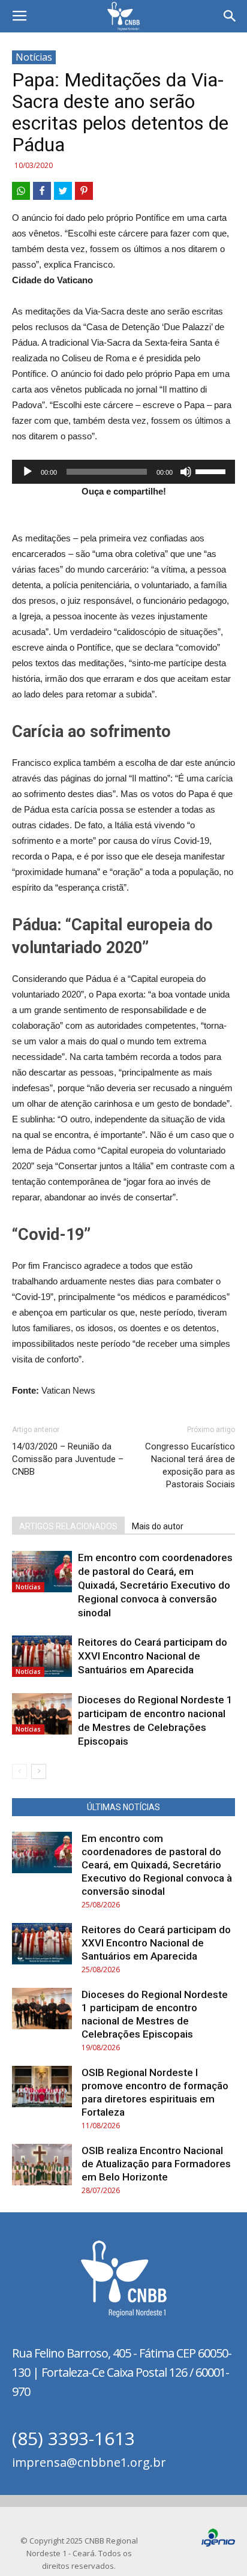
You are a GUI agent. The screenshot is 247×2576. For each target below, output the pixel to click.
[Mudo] (186, 472)
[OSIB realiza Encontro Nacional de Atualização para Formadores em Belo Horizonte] (42, 2165)
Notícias (34, 57)
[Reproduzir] (28, 472)
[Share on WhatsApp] (21, 191)
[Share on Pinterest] (84, 191)
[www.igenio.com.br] (218, 2544)
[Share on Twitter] (63, 191)
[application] (123, 472)
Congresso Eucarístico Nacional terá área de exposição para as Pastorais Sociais (190, 1465)
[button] (230, 16)
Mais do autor (158, 1526)
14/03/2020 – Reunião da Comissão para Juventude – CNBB (68, 1459)
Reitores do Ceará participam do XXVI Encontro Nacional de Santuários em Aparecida (153, 1656)
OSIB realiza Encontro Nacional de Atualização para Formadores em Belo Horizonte (156, 2164)
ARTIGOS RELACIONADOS (68, 1526)
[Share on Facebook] (42, 191)
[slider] (212, 471)
